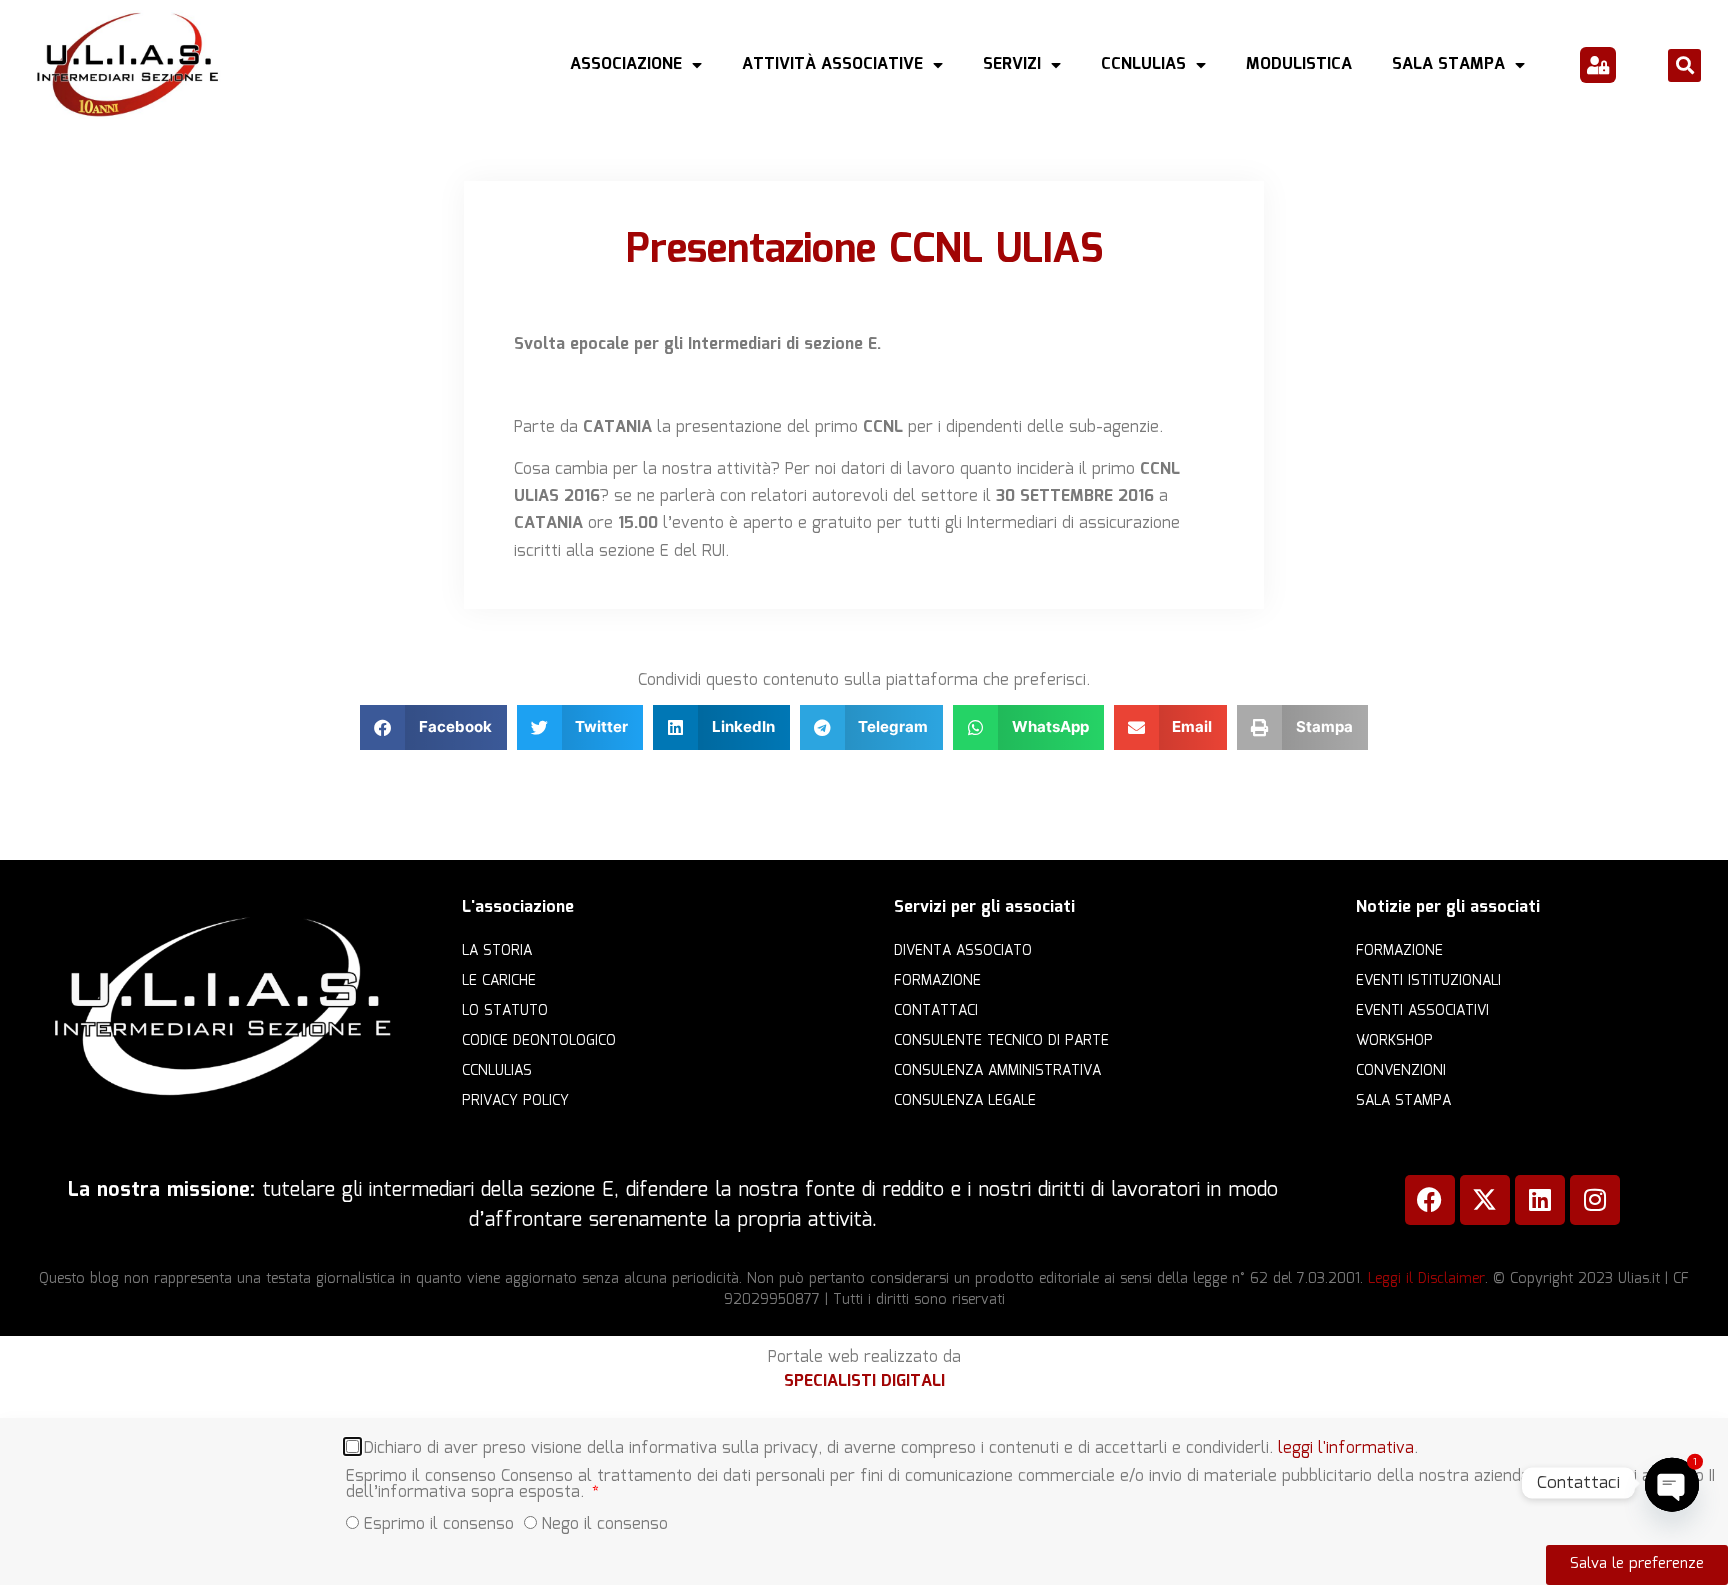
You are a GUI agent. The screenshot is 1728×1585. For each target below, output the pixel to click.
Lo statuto (505, 1011)
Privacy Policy (515, 1101)
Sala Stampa (1448, 64)
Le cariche (499, 981)
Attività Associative (832, 64)
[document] (864, 1501)
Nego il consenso (605, 1524)
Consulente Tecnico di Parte (1001, 1041)
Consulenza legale (965, 1101)
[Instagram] (1595, 1200)
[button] (1684, 65)
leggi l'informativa (1346, 1448)
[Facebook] (1430, 1200)
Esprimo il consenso (439, 1524)
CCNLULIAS (1143, 64)
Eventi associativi (1422, 1011)
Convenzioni (1401, 1071)
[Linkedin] (1540, 1200)
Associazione (626, 64)
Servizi (1012, 64)
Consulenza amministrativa (997, 1071)
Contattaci (936, 1011)
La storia (497, 951)
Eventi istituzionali (1428, 981)
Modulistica (1299, 64)
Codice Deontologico (539, 1041)
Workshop (1394, 1041)
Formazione (937, 981)
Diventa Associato (963, 951)
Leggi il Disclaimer (1426, 1279)
